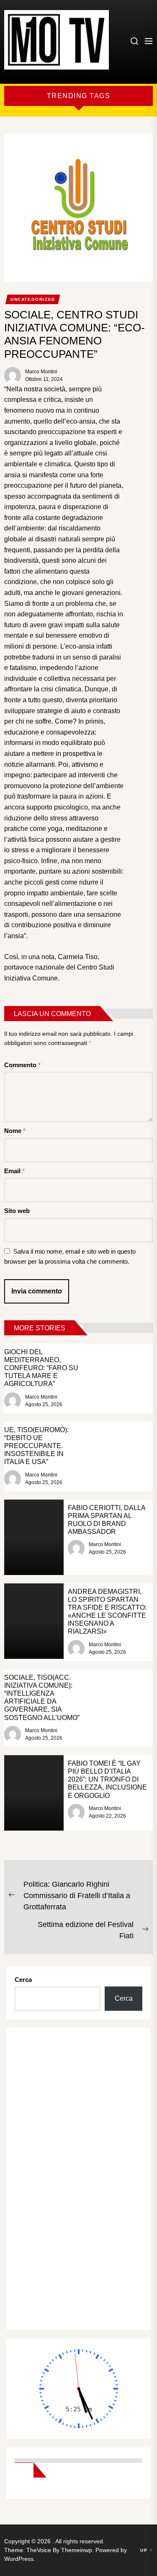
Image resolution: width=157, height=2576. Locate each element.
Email (14, 1171)
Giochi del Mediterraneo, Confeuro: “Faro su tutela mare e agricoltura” (41, 1368)
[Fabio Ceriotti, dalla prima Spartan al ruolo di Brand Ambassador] (34, 1537)
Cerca (23, 1980)
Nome (15, 1131)
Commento (22, 1065)
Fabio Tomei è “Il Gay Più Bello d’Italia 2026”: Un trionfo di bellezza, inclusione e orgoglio (107, 1779)
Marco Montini (41, 372)
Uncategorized (33, 299)
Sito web (17, 1211)
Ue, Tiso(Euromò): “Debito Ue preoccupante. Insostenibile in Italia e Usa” (36, 1446)
